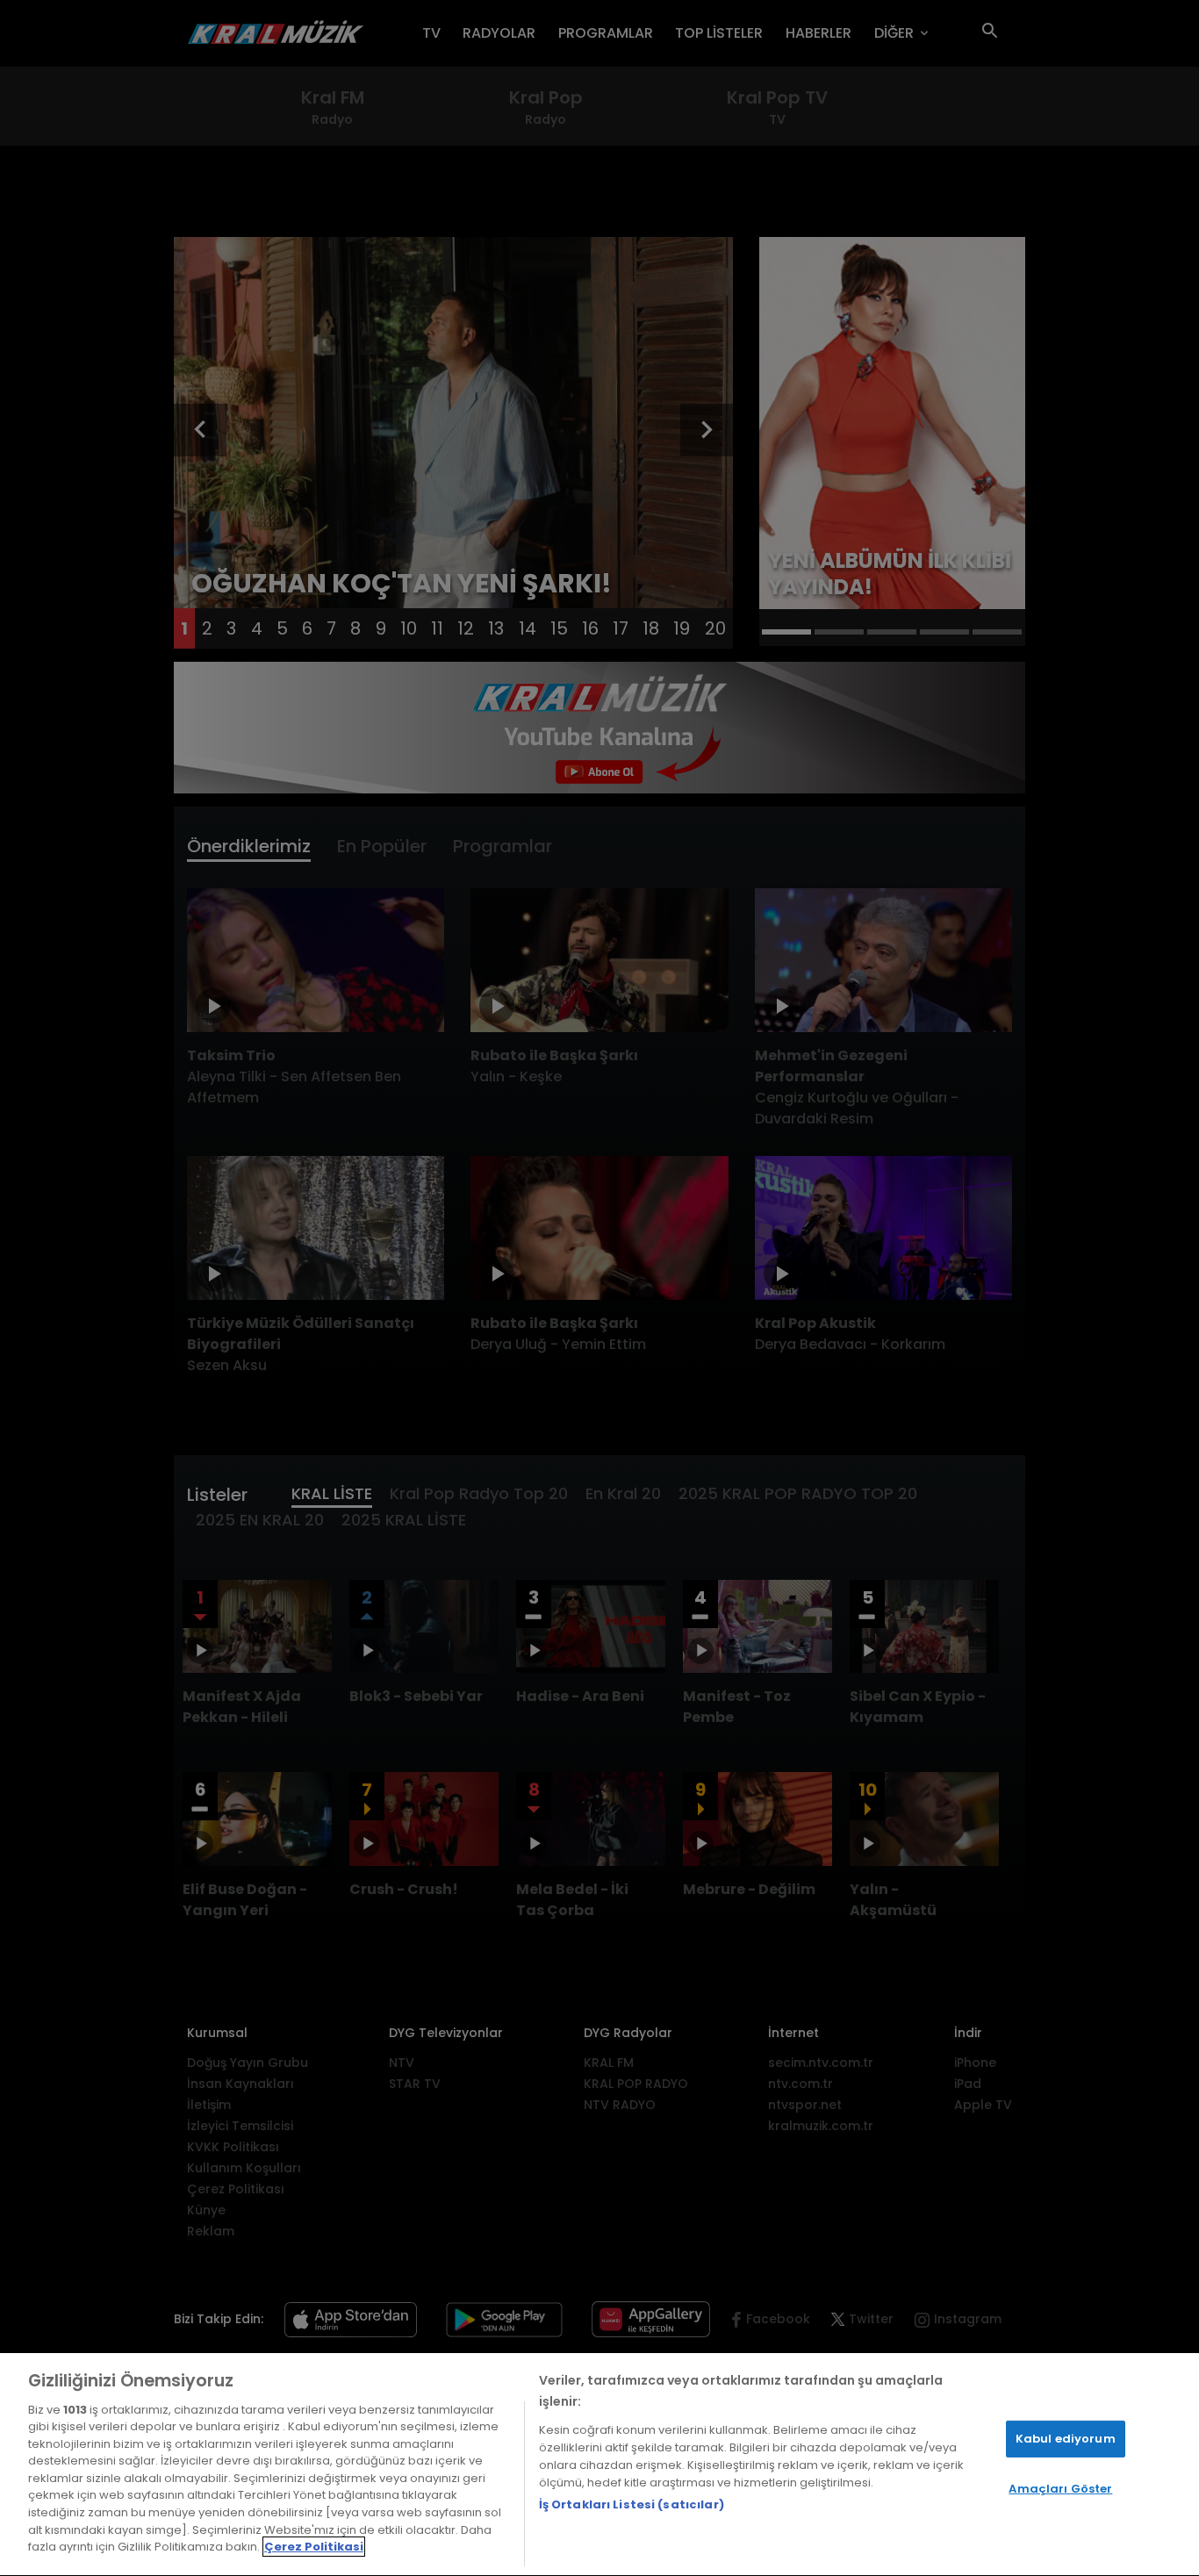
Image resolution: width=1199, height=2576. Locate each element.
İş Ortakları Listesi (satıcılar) (632, 2504)
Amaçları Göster (1060, 2489)
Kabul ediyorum (1066, 2439)
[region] (599, 2465)
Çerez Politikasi (314, 2547)
